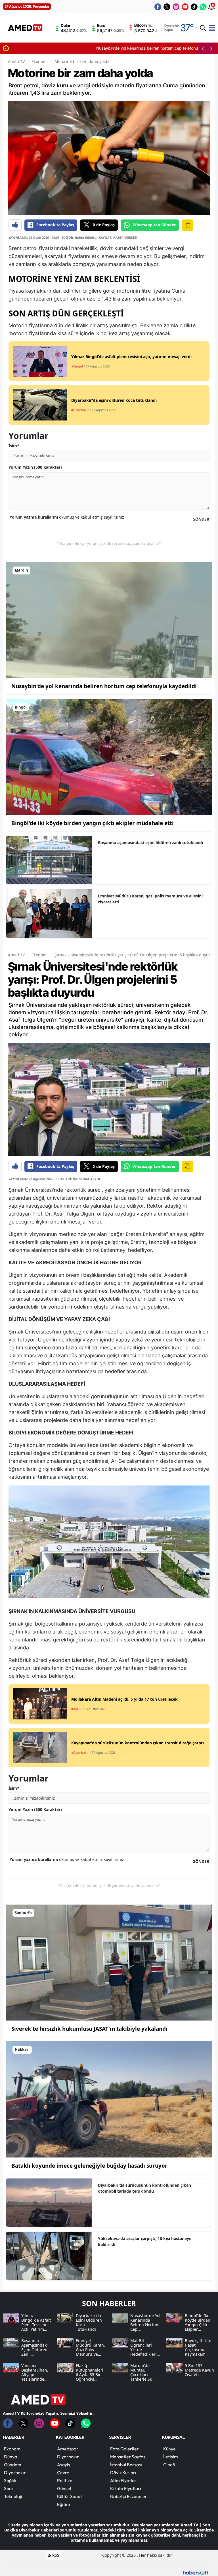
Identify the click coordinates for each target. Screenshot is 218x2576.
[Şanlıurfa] (109, 1962)
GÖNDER (201, 519)
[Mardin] (109, 620)
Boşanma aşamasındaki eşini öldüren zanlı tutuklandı (150, 843)
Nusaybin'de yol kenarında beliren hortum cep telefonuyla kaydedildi (75, 48)
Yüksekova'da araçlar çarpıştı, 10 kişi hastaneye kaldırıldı (145, 2241)
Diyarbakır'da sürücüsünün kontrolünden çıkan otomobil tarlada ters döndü (144, 2188)
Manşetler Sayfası (128, 2457)
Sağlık (10, 2480)
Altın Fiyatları (124, 2480)
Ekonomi (40, 61)
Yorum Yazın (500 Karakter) (35, 467)
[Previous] (203, 48)
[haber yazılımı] (196, 2572)
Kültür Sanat (70, 2496)
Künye (169, 2449)
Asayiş (64, 2465)
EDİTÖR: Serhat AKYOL (83, 1179)
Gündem (13, 2465)
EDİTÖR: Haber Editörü (79, 237)
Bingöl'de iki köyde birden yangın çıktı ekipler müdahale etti (93, 823)
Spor (9, 2488)
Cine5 (169, 2465)
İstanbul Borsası (126, 2465)
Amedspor (68, 2449)
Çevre (63, 2473)
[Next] (211, 48)
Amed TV (16, 61)
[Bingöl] (109, 756)
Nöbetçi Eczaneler (129, 2496)
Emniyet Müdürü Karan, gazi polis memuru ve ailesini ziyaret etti (150, 899)
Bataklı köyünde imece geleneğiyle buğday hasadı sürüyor (89, 2166)
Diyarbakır (15, 2473)
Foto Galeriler (124, 2449)
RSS (55, 2555)
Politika (65, 2480)
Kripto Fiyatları (126, 2488)
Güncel (64, 2488)
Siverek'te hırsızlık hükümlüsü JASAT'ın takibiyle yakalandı (89, 2029)
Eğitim (64, 2504)
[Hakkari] (109, 2099)
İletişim (171, 2457)
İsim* (14, 446)
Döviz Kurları (123, 2473)
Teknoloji (13, 2496)
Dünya (11, 2457)
